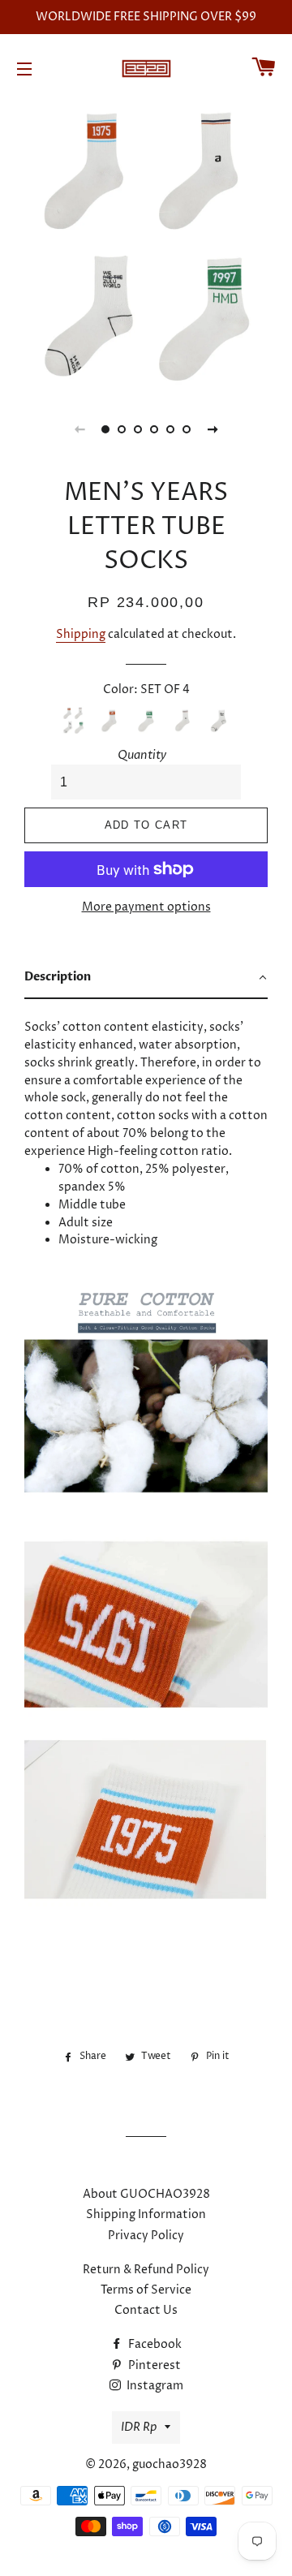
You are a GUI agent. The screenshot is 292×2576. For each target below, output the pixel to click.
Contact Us (146, 2310)
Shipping (81, 634)
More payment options (146, 907)
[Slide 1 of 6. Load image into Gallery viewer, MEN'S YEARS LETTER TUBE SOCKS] (105, 429)
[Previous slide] (79, 429)
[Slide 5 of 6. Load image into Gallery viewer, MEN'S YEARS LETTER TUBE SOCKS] (170, 429)
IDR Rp (139, 2427)
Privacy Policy (146, 2236)
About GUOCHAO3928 (146, 2194)
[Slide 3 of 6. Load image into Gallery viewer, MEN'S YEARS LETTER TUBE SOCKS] (138, 429)
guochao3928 (170, 2464)
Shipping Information (146, 2214)
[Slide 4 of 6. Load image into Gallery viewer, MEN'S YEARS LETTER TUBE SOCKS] (154, 429)
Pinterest (153, 2365)
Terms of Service (146, 2290)
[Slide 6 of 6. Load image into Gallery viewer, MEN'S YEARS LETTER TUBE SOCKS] (187, 429)
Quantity (142, 755)
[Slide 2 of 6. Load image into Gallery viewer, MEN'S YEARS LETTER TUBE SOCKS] (122, 429)
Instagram (154, 2386)
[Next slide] (213, 429)
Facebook (154, 2344)
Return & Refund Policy (146, 2270)
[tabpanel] (146, 245)
